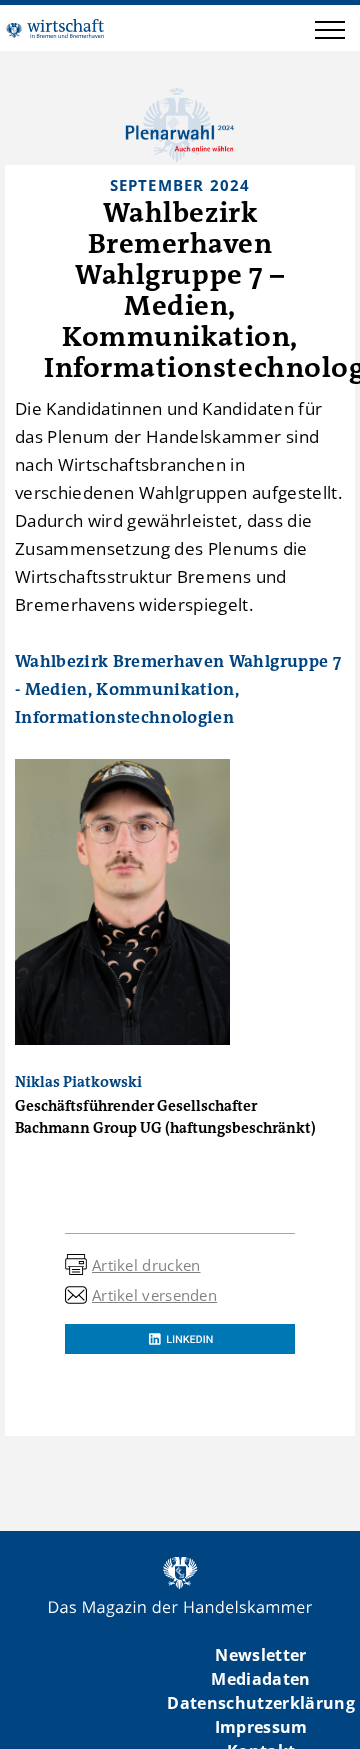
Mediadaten (260, 1679)
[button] (330, 33)
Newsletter (260, 1655)
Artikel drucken (146, 1265)
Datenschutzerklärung (261, 1703)
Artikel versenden (154, 1295)
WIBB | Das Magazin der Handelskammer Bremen (55, 28)
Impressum (261, 1727)
